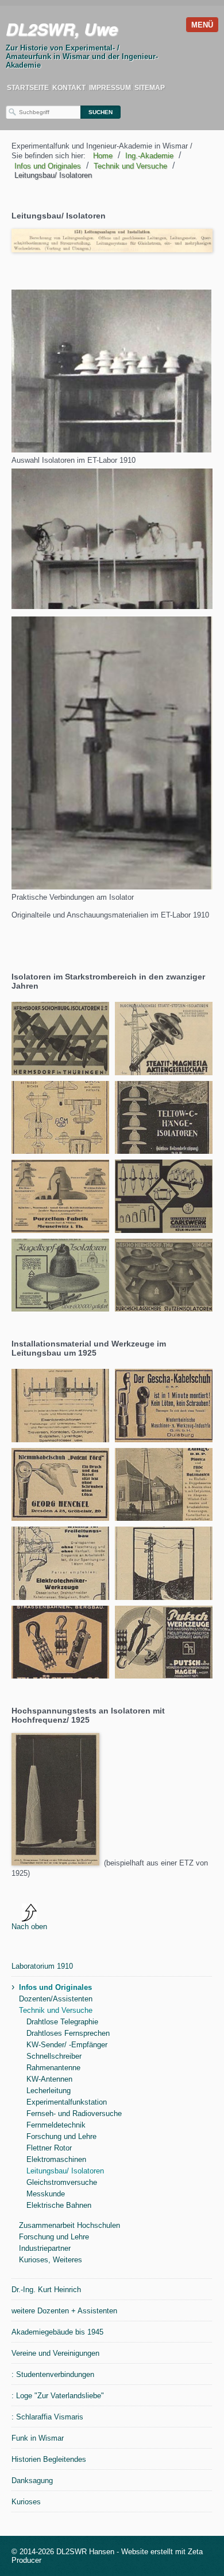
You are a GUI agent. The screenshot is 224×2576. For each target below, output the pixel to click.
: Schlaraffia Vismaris (47, 2417)
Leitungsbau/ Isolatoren (65, 2171)
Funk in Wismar (38, 2438)
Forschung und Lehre (61, 2136)
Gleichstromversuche (62, 2182)
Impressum (110, 88)
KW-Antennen (49, 2079)
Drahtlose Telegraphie (62, 2022)
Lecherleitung (49, 2091)
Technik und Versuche (56, 2010)
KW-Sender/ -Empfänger (67, 2045)
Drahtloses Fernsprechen (68, 2033)
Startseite (28, 88)
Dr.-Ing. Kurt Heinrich (46, 2290)
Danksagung (32, 2481)
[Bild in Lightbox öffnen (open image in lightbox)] (111, 371)
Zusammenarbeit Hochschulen (69, 2225)
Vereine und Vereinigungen (55, 2353)
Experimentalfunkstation (67, 2102)
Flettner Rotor (49, 2148)
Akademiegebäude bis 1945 (57, 2332)
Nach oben (29, 1927)
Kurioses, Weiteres (51, 2260)
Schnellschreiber (54, 2056)
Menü (202, 25)
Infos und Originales (55, 1987)
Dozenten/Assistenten (56, 1999)
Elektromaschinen (56, 2159)
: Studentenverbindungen (53, 2374)
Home (103, 156)
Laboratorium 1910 (42, 1966)
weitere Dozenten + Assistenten (64, 2311)
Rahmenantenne (53, 2068)
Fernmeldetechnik (56, 2125)
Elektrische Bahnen (59, 2205)
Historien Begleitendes (49, 2459)
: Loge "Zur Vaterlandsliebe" (58, 2396)
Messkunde (46, 2194)
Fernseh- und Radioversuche (74, 2114)
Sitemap (150, 88)
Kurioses (26, 2502)
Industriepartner (45, 2248)
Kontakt (69, 88)
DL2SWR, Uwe (62, 29)
